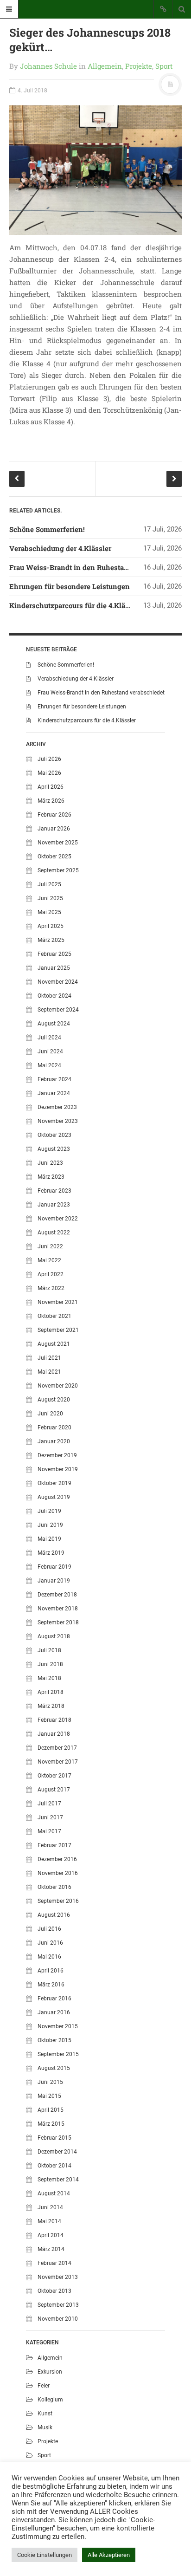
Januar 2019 (54, 1581)
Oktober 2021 (54, 1316)
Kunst (45, 2414)
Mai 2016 (49, 1957)
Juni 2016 (50, 1943)
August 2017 (54, 1790)
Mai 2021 (49, 1372)
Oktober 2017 (54, 1776)
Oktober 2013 (54, 2291)
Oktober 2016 (54, 1887)
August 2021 (54, 1344)
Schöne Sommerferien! (47, 529)
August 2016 (54, 1915)
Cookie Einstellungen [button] (45, 2555)
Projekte (139, 66)
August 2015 (54, 2068)
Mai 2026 (49, 773)
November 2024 (58, 982)
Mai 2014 (49, 2221)
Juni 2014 (50, 2207)
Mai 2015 (49, 2096)
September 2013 (58, 2305)
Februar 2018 (54, 1720)
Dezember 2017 (57, 1748)
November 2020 (58, 1386)
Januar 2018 (54, 1734)
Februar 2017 (54, 1845)
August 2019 (54, 1497)
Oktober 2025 (54, 857)
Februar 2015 (54, 2138)
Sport (164, 66)
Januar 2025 (54, 968)
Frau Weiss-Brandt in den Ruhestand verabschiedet (95, 567)
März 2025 (51, 940)
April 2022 (51, 1274)
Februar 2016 (54, 1999)
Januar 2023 (54, 1205)
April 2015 (51, 2110)
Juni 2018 (50, 1664)
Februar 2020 (54, 1428)
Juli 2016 (49, 1929)
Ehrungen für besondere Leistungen (70, 586)
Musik (45, 2427)
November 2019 (58, 1469)
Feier (44, 2386)
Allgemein (105, 66)
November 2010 (58, 2319)
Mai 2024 (49, 1065)
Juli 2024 (49, 1038)
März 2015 (51, 2124)
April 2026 (51, 787)
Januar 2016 (54, 2012)
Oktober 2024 (54, 996)
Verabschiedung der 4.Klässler (60, 548)
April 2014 (51, 2235)
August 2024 (54, 1024)
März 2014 (51, 2249)
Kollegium (50, 2400)
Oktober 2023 (54, 1135)
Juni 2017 (50, 1817)
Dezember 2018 (57, 1595)
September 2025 (58, 870)
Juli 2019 (49, 1511)
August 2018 (54, 1636)
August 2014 (54, 2193)
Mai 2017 (49, 1831)
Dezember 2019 (57, 1455)
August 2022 (54, 1233)
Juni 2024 (50, 1051)
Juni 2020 (50, 1414)
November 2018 (58, 1609)
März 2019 (51, 1553)
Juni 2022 (50, 1246)
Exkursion (50, 2372)
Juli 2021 (49, 1358)
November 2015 (58, 2026)
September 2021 (58, 1330)
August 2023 (54, 1149)
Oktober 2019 (54, 1483)
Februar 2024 (54, 1079)
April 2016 (51, 1971)
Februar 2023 (54, 1191)
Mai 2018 (49, 1678)
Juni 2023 (50, 1163)
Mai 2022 (49, 1260)
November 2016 (58, 1873)
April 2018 (51, 1692)
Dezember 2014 (57, 2152)
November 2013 (58, 2277)
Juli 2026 (49, 759)
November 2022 (58, 1219)
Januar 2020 (54, 1441)
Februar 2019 (54, 1567)
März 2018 (51, 1706)
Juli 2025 (49, 884)
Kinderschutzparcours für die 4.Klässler (75, 605)
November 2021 (58, 1302)
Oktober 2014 (54, 2166)
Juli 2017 (49, 1804)
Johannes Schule (48, 66)
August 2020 (54, 1400)
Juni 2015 (50, 2082)
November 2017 (58, 1762)
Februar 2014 (54, 2263)
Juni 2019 (50, 1525)
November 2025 (58, 843)
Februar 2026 (54, 815)
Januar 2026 (54, 829)
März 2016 (51, 1985)
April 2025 (51, 926)
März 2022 (51, 1288)
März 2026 (51, 801)
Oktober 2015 (54, 2040)
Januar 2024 (54, 1093)
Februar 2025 (54, 954)
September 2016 (58, 1901)
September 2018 (58, 1622)
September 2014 (58, 2180)
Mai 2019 (49, 1539)
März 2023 (51, 1177)
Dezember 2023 (57, 1107)
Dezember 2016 (57, 1859)
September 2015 (58, 2054)
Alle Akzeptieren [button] (109, 2555)
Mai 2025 (49, 912)
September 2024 (58, 1010)
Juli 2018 (49, 1650)
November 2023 (58, 1121)
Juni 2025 (50, 898)
